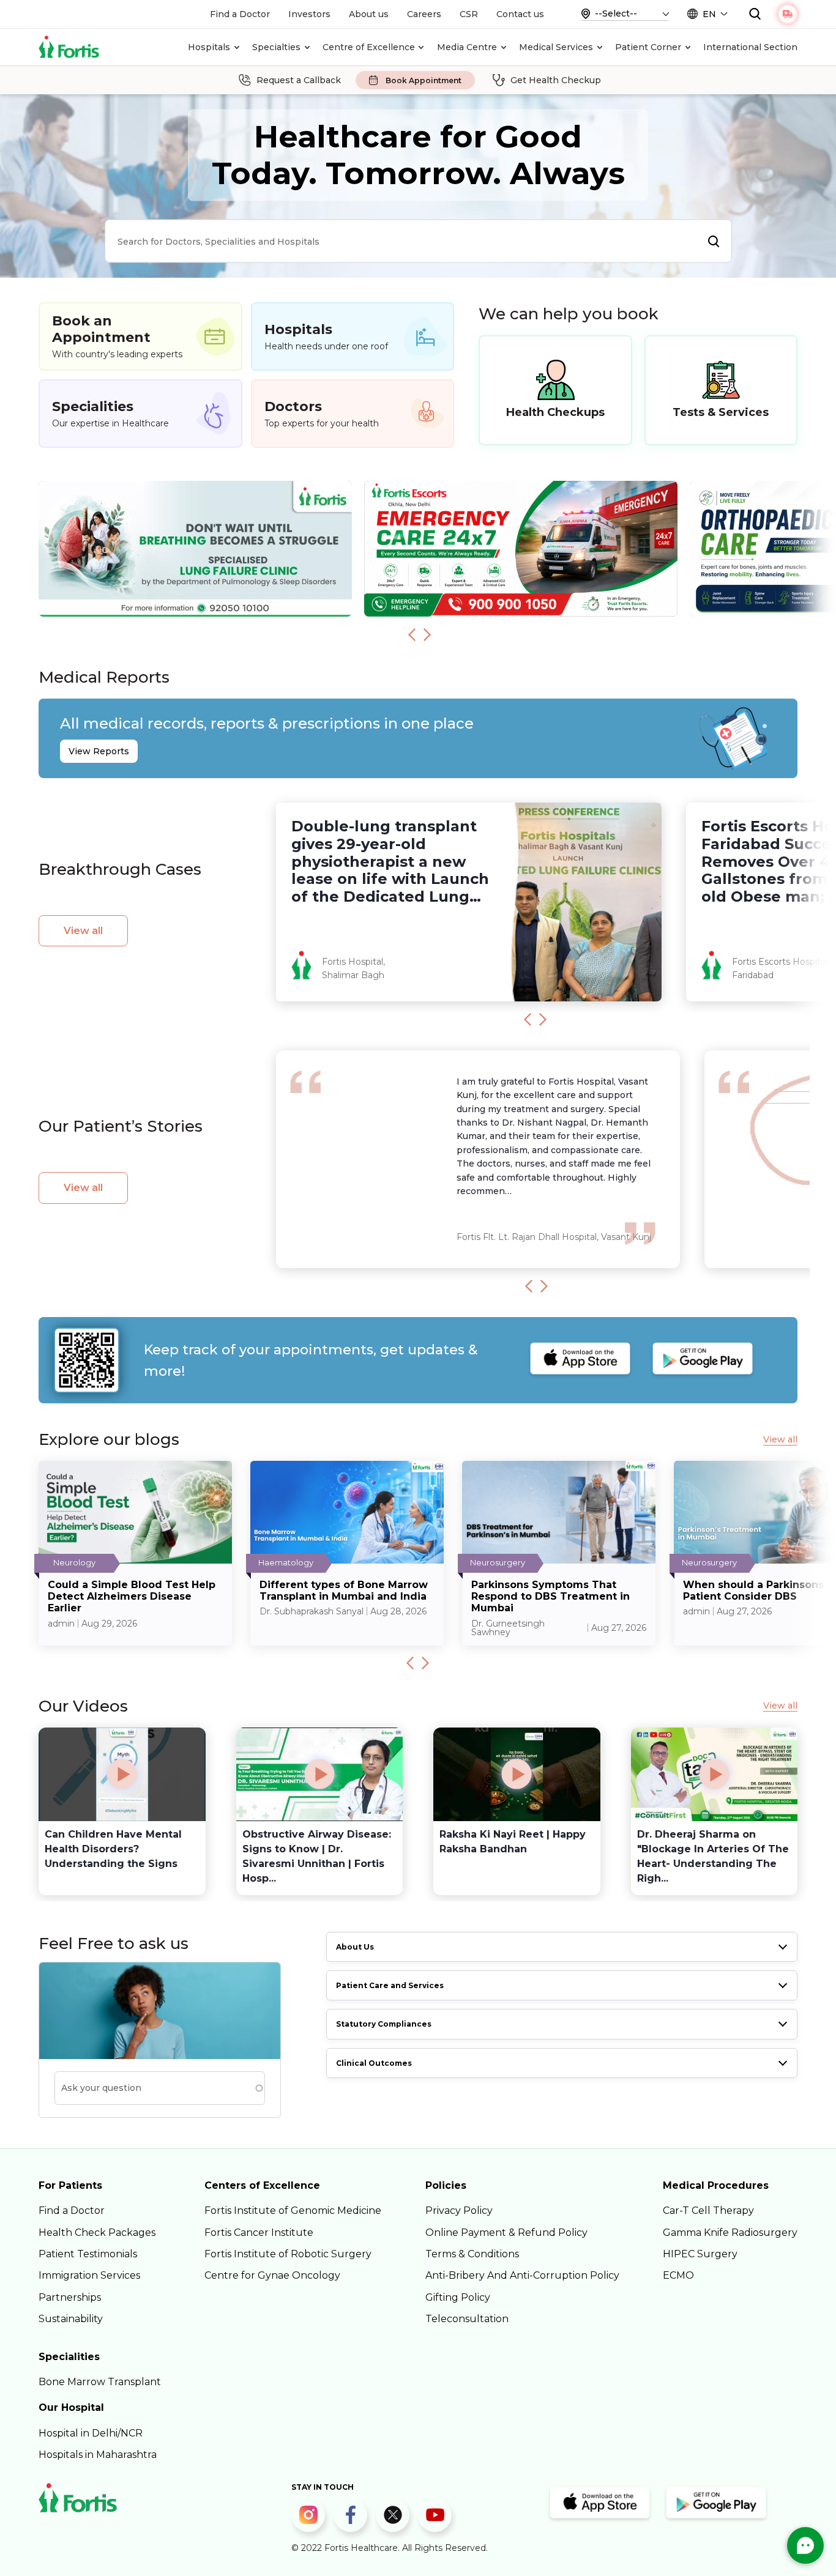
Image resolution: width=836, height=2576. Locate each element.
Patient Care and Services (390, 1985)
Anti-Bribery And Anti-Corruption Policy (522, 2275)
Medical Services (556, 47)
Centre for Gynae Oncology (272, 2275)
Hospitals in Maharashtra (98, 2455)
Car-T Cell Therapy (708, 2210)
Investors (309, 14)
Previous (412, 634)
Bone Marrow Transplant (100, 2382)
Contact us (520, 14)
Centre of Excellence (369, 47)
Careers (424, 14)
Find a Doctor (240, 14)
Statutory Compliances (384, 2024)
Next (427, 634)
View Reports (99, 751)
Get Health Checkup (556, 80)
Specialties (276, 47)
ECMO (678, 2275)
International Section (750, 47)
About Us (355, 1947)
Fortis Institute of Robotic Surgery (288, 2254)
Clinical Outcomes (374, 2063)
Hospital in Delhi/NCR (91, 2433)
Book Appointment (424, 80)
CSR (469, 14)
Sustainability (71, 2319)
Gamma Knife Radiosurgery (730, 2233)
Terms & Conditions (472, 2254)
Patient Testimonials (88, 2254)
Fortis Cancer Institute (259, 2233)
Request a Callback (299, 80)
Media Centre (467, 47)
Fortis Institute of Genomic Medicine (293, 2210)
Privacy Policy (459, 2210)
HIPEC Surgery (700, 2254)
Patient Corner (648, 47)
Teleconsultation (467, 2319)
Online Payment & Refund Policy (506, 2233)
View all (83, 931)
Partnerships (70, 2297)
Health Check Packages (97, 2233)
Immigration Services (89, 2275)
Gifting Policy (458, 2297)
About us (369, 14)
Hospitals (209, 47)
